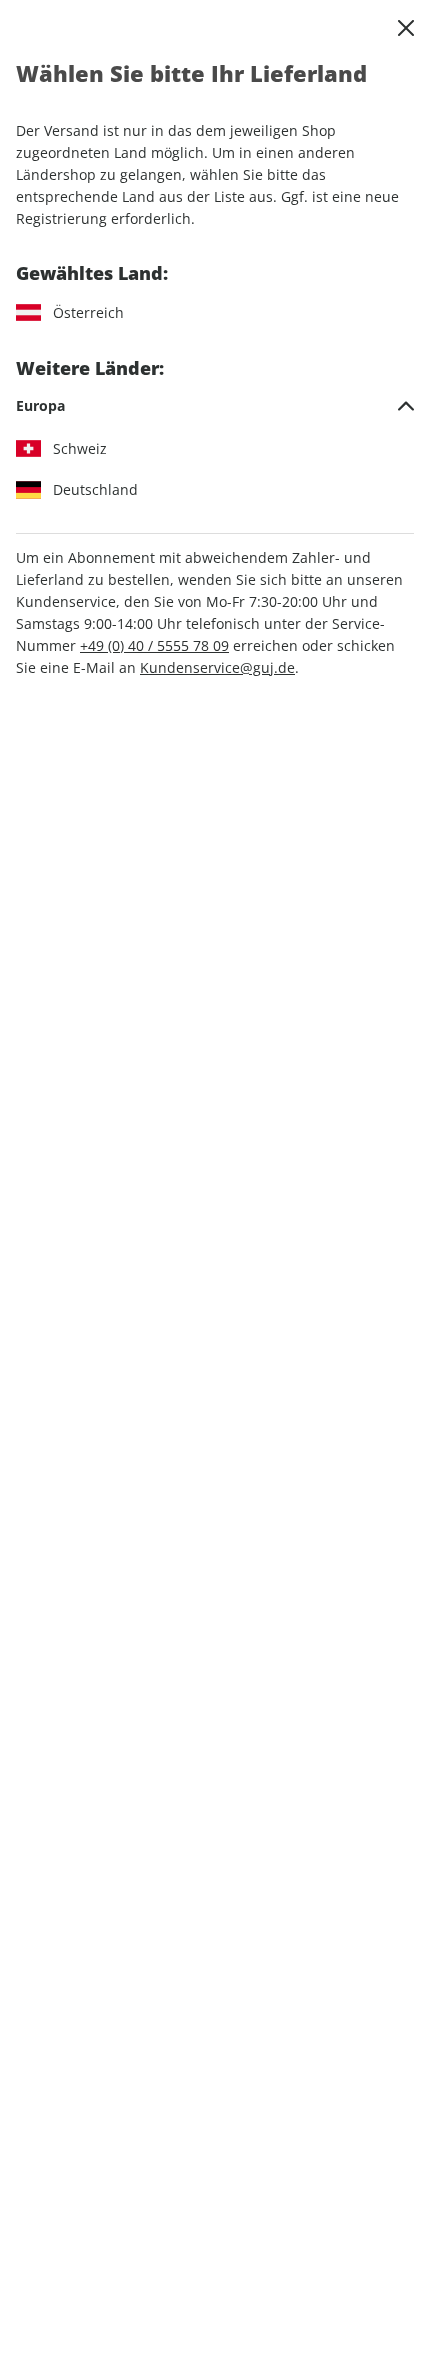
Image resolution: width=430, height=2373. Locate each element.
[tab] (215, 406)
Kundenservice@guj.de (217, 667)
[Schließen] (406, 28)
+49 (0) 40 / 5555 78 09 (154, 645)
